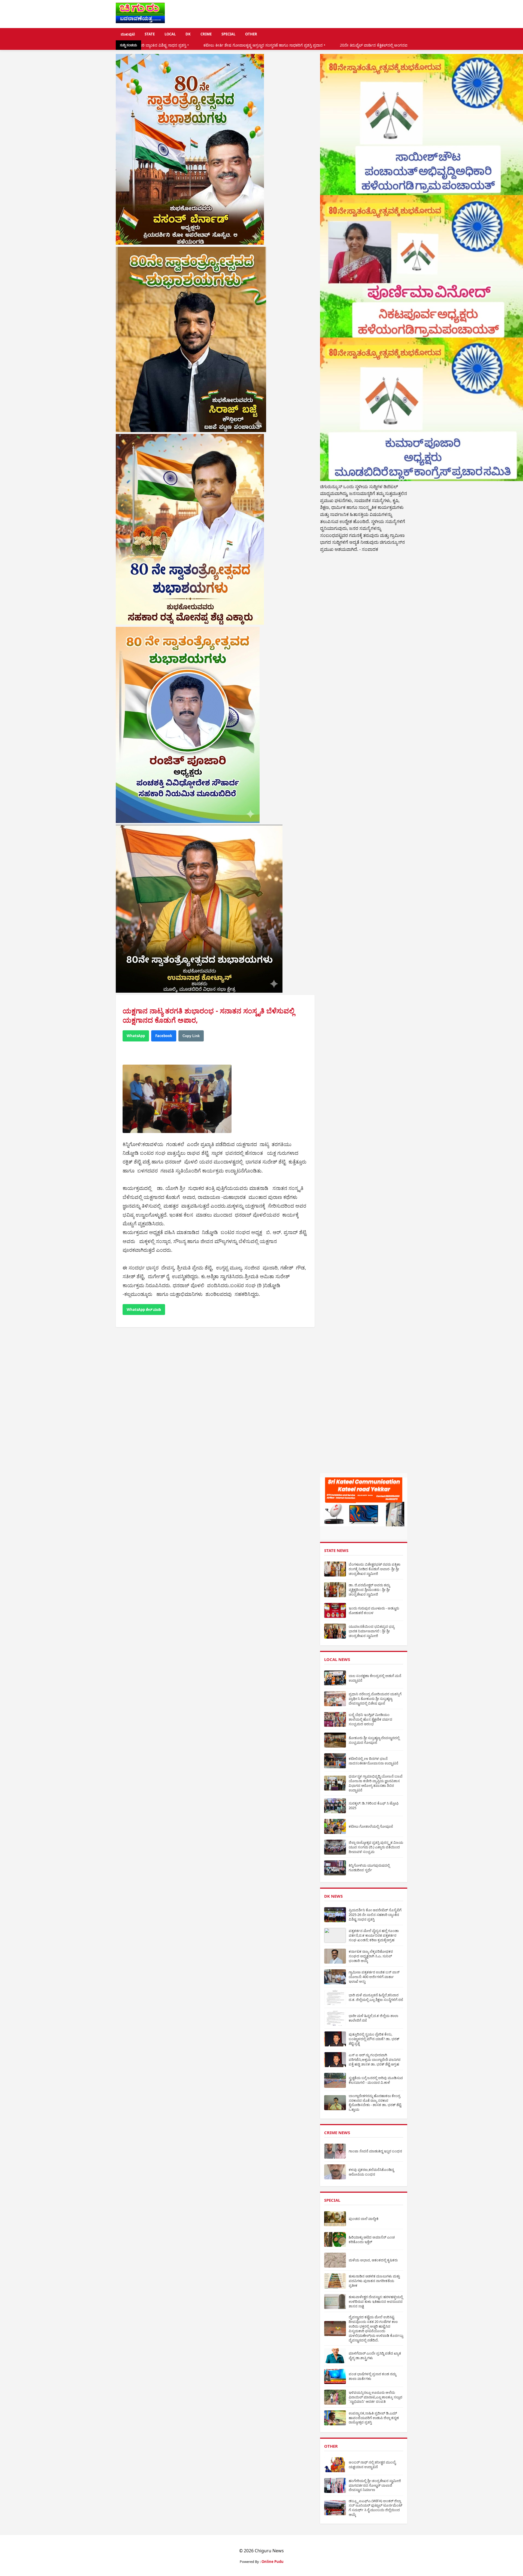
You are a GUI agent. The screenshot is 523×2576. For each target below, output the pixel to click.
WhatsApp (136, 1036)
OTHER (251, 34)
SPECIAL (228, 34)
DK (188, 34)
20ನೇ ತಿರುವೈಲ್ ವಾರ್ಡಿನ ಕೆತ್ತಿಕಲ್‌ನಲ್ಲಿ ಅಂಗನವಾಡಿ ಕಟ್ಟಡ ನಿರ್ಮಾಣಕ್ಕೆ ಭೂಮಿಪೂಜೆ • (244, 45)
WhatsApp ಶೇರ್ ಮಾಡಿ (144, 1310)
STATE (150, 34)
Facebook (164, 1036)
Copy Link (191, 1036)
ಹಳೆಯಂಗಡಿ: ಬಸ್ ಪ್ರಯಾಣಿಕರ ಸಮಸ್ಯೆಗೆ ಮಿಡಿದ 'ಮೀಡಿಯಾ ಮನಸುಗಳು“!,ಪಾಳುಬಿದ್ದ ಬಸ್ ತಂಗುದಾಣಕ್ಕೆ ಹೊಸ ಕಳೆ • (401, 45)
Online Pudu (273, 2562)
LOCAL (170, 34)
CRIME (206, 34)
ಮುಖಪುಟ (128, 34)
